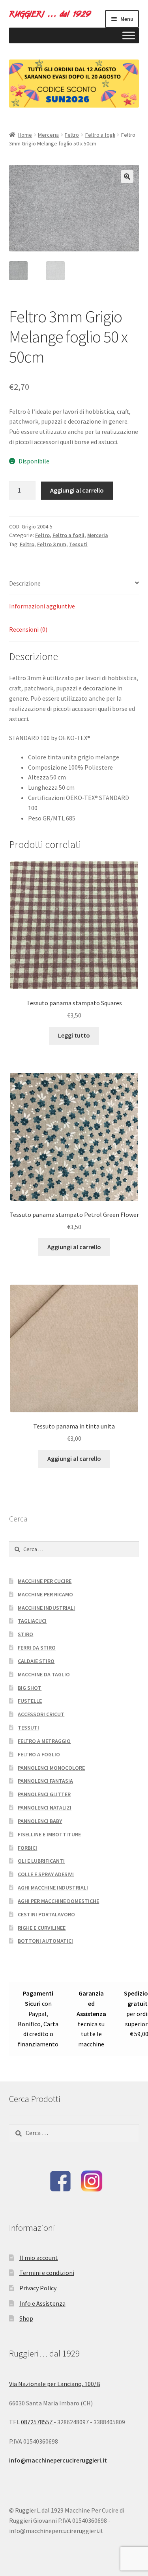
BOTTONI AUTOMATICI (45, 1941)
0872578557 (37, 2422)
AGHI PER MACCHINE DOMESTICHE (58, 1901)
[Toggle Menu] (129, 35)
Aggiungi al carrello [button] (74, 1247)
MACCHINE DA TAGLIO (44, 1674)
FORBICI (27, 1848)
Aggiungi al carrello (77, 490)
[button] (127, 177)
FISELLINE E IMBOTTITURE (49, 1834)
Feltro (72, 135)
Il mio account (39, 2258)
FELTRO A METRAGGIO (44, 1741)
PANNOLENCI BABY (40, 1821)
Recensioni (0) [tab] (28, 629)
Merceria (48, 135)
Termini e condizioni (47, 2273)
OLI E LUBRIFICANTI (41, 1861)
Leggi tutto (74, 1035)
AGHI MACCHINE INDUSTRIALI (53, 1888)
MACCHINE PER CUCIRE (45, 1581)
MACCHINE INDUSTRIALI (46, 1608)
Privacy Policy (38, 2288)
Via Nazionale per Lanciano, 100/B (55, 2384)
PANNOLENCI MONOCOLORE (51, 1768)
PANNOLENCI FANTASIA (45, 1781)
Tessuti (78, 544)
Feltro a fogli (100, 135)
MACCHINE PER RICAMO (45, 1594)
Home (25, 135)
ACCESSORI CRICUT (41, 1714)
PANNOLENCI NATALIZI (45, 1808)
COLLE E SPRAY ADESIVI (46, 1874)
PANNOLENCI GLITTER (44, 1794)
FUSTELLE (30, 1701)
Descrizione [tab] (25, 583)
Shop (26, 2318)
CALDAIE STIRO (36, 1661)
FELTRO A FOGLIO (39, 1754)
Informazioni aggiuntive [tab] (42, 606)
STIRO (25, 1634)
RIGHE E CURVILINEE (42, 1928)
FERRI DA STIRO (37, 1648)
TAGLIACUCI (32, 1621)
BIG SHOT (30, 1688)
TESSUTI (28, 1728)
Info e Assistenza (42, 2303)
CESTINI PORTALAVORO (46, 1914)
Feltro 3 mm (52, 544)
